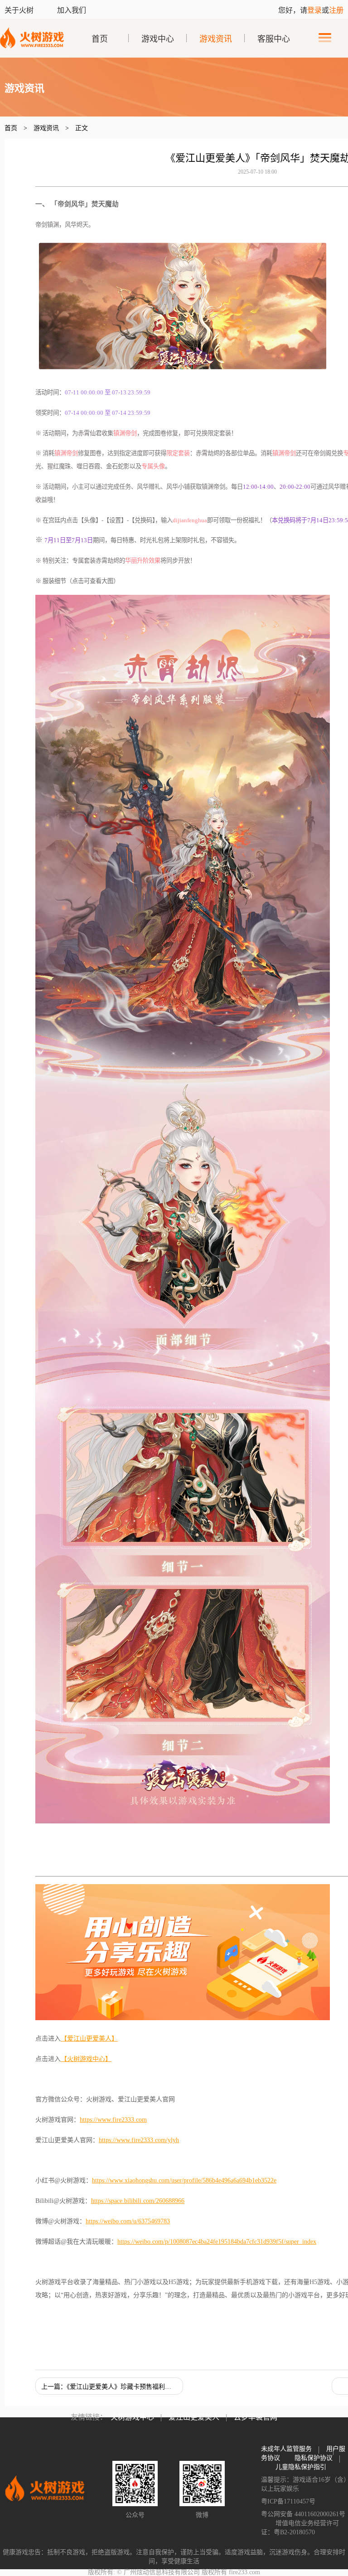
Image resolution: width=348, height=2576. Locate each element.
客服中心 (274, 39)
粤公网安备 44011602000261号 (303, 2514)
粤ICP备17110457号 (288, 2501)
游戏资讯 (216, 39)
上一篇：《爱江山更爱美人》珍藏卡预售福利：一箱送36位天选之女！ (112, 2387)
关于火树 (20, 10)
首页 (100, 39)
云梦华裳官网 (256, 2417)
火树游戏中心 (132, 2417)
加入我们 (72, 10)
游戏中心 (158, 39)
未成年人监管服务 (286, 2449)
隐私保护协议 (314, 2458)
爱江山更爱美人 (194, 2417)
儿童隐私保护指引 (301, 2467)
